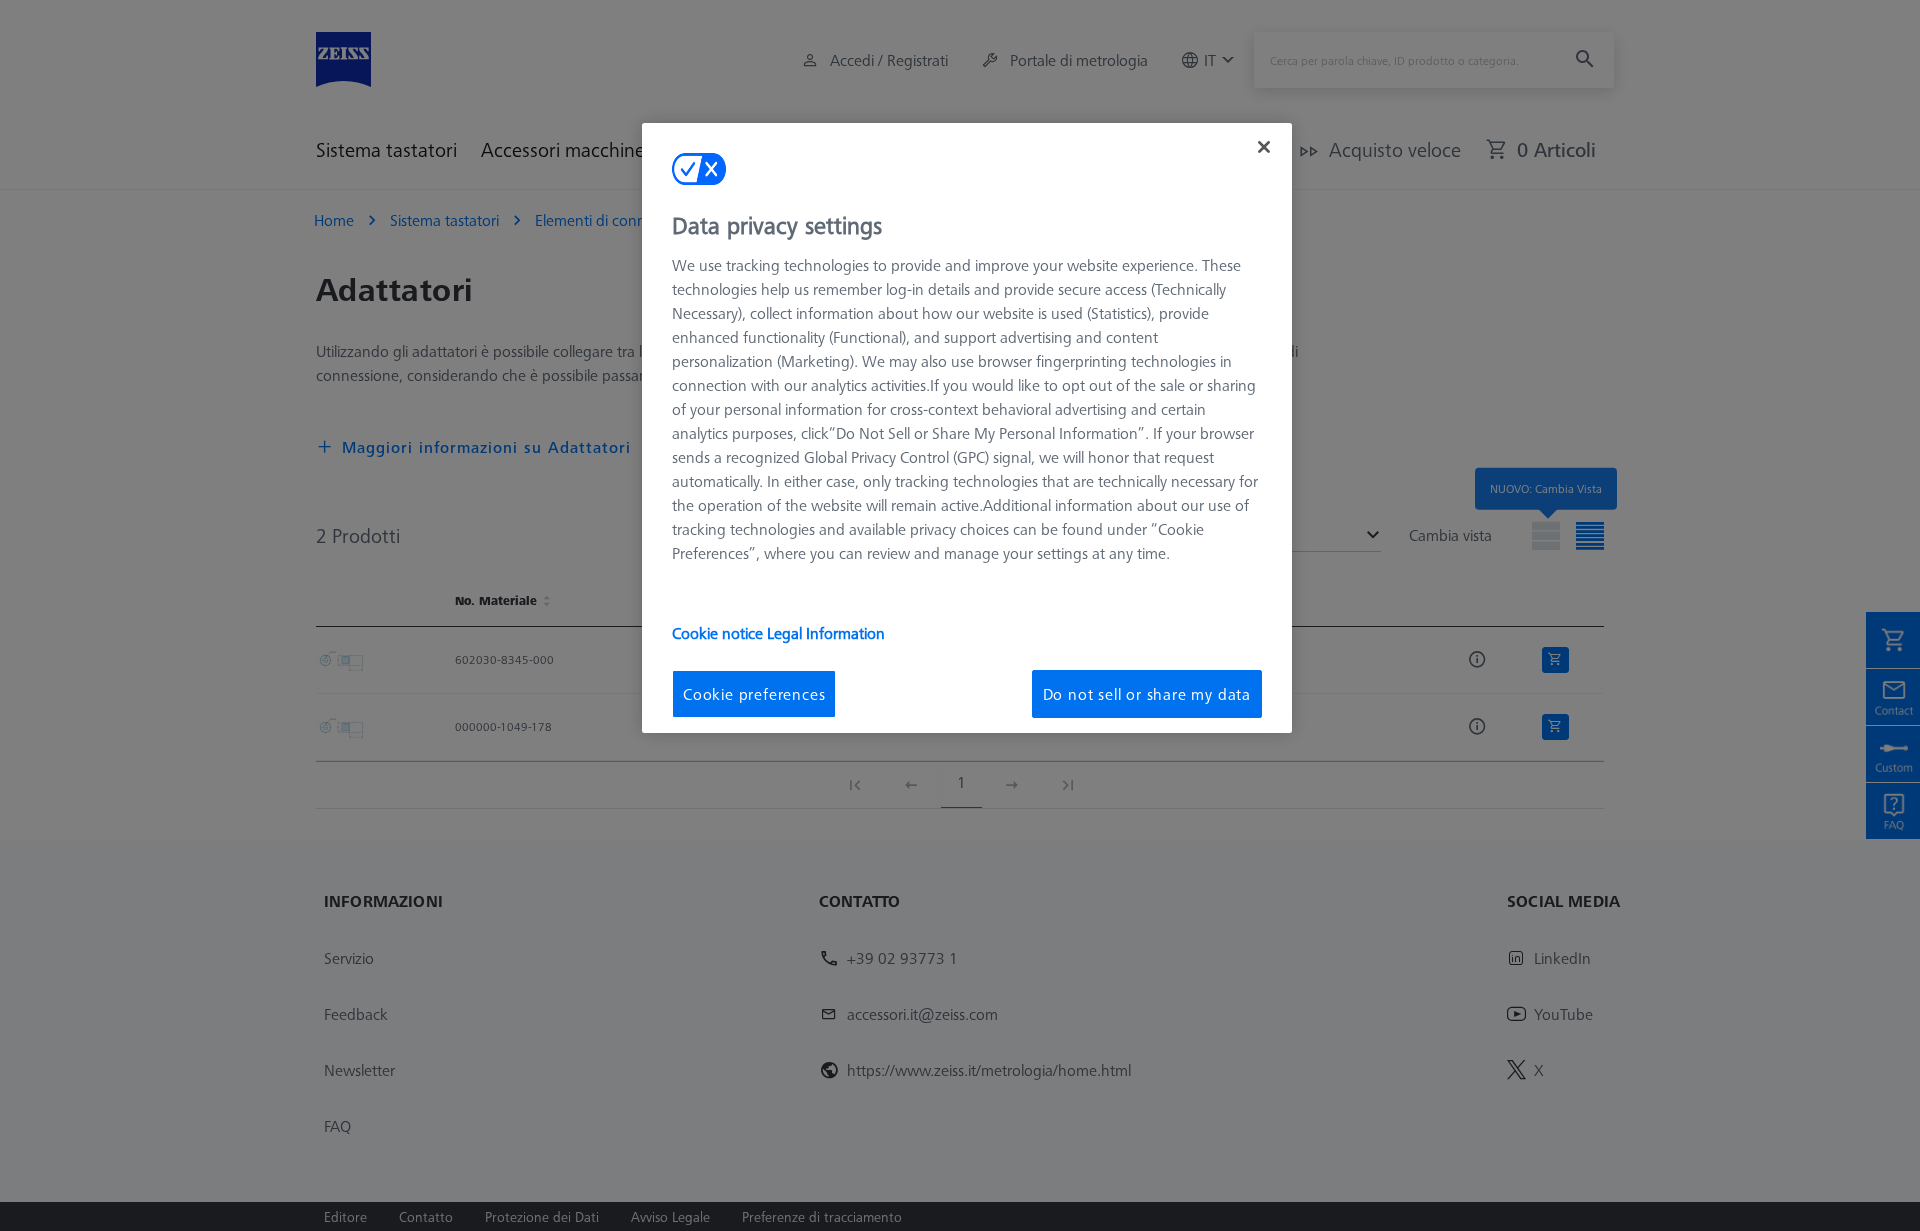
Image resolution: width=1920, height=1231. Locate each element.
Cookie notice (719, 633)
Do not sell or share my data (1147, 694)
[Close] (1264, 147)
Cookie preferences (754, 694)
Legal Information (826, 633)
